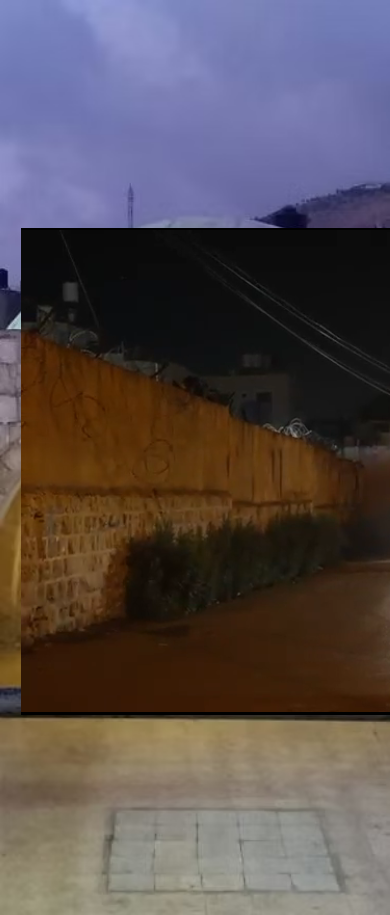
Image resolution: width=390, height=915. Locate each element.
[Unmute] (81, 688)
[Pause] (47, 688)
